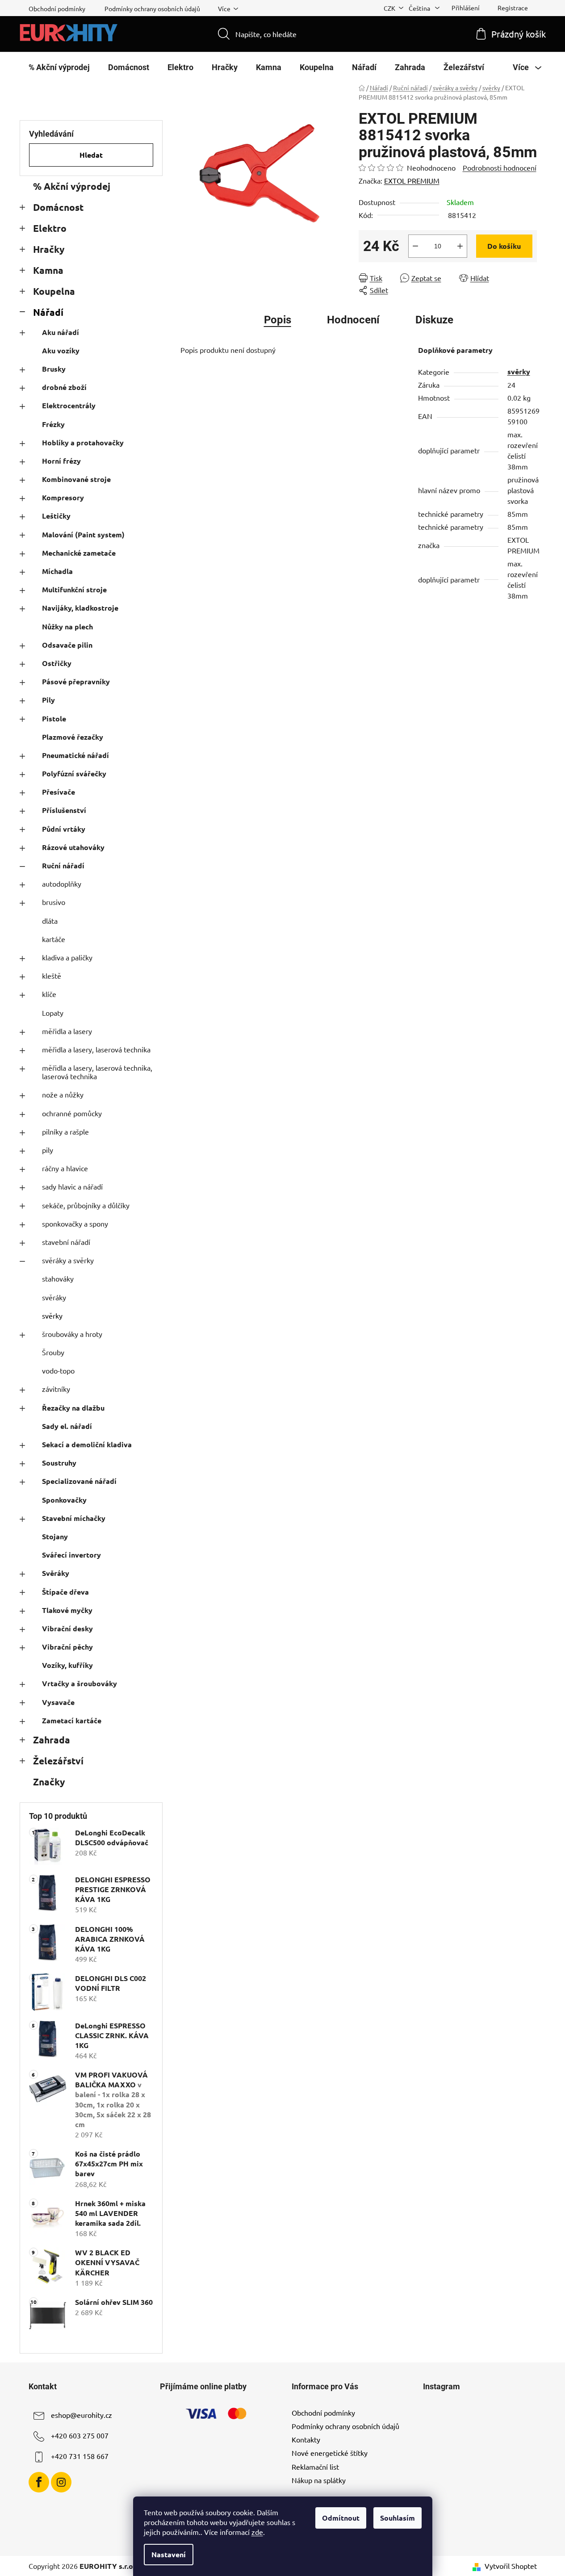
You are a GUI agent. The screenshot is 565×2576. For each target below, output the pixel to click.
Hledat (91, 155)
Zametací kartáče (72, 1720)
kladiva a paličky (67, 957)
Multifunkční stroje (74, 589)
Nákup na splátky (319, 2480)
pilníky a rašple (65, 1131)
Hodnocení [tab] (353, 320)
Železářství (58, 1761)
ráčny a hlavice (65, 1168)
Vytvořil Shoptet (511, 2566)
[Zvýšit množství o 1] (460, 246)
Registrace (513, 8)
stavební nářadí (66, 1242)
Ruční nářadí (63, 865)
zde (257, 2532)
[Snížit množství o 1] (415, 246)
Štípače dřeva (65, 1592)
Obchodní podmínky (57, 8)
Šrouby (53, 1352)
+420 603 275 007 (80, 2435)
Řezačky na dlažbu (73, 1408)
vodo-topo (58, 1370)
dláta (50, 921)
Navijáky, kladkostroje (80, 608)
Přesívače (59, 792)
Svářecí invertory (71, 1555)
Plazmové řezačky (73, 737)
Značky (49, 1782)
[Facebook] (39, 2482)
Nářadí (48, 312)
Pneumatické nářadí (75, 755)
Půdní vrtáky (64, 829)
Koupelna (54, 291)
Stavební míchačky (74, 1518)
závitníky (56, 1389)
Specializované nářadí (79, 1481)
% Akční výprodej (72, 186)
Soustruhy (59, 1463)
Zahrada (52, 1740)
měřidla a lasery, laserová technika (96, 1049)
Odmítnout (341, 2518)
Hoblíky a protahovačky (83, 442)
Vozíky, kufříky (67, 1665)
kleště (52, 976)
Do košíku (504, 246)
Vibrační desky (67, 1628)
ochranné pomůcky (72, 1113)
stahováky (58, 1278)
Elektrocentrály (69, 405)
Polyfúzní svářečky (74, 773)
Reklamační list (315, 2467)
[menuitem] (59, 67)
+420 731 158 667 (80, 2456)
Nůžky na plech (67, 626)
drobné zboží (64, 387)
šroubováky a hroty (72, 1334)
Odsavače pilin (67, 645)
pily (48, 1150)
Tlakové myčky (67, 1610)
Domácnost (58, 207)
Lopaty (53, 1013)
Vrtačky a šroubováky (80, 1683)
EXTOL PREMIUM (412, 180)
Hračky (49, 249)
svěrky (52, 1315)
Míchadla (57, 571)
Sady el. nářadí (67, 1426)
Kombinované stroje (76, 479)
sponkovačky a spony (75, 1223)
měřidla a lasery (67, 1031)
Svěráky (56, 1573)
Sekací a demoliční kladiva (87, 1444)
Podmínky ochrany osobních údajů (152, 8)
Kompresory (63, 497)
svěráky (54, 1297)
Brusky (54, 369)
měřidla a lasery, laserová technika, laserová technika (97, 1072)
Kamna (48, 270)
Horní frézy (61, 461)
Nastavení (169, 2554)
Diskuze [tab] (434, 320)
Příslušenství (64, 810)
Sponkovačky (64, 1500)
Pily (48, 700)
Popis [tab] (278, 320)
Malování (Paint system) (83, 534)
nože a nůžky (63, 1094)
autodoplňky (62, 884)
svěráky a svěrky (68, 1260)
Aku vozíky (61, 350)
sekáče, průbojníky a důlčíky (86, 1205)
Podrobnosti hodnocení (500, 168)
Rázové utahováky (73, 847)
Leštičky (56, 516)
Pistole (54, 718)
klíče (49, 994)
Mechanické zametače (79, 553)
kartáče (54, 939)
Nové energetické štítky (330, 2453)
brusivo (54, 902)
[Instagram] (61, 2482)
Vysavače (58, 1702)
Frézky (53, 424)
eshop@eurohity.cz (82, 2415)
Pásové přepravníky (76, 681)
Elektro (50, 228)
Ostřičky (57, 663)
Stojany (55, 1536)
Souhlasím (398, 2518)
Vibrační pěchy (67, 1647)
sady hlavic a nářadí (72, 1186)
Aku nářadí (61, 332)
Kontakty (306, 2439)
